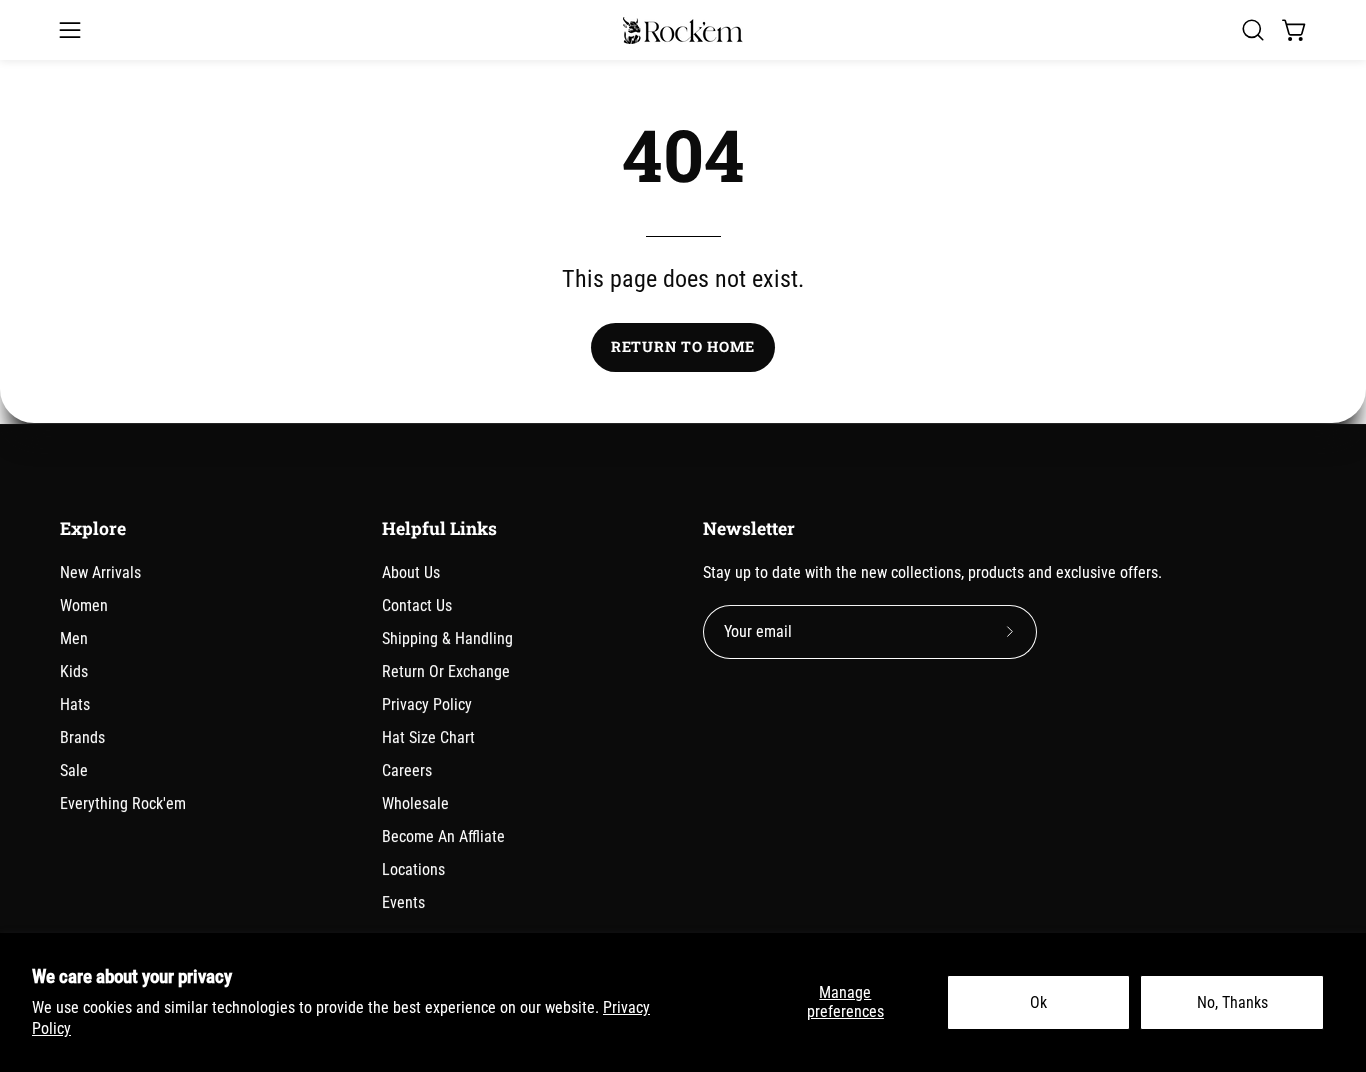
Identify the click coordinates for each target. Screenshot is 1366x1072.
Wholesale (415, 803)
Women (84, 605)
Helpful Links (439, 529)
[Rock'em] (683, 30)
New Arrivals (100, 572)
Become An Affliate (443, 836)
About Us (411, 572)
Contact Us (417, 605)
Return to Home (683, 346)
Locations (413, 869)
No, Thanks (1232, 1002)
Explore (93, 529)
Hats (75, 704)
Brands (82, 737)
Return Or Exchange (446, 671)
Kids (74, 671)
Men (74, 638)
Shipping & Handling (447, 638)
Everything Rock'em (123, 803)
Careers (407, 770)
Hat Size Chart (428, 737)
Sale (74, 770)
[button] (1253, 30)
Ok (1038, 1002)
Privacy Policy (427, 704)
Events (403, 902)
